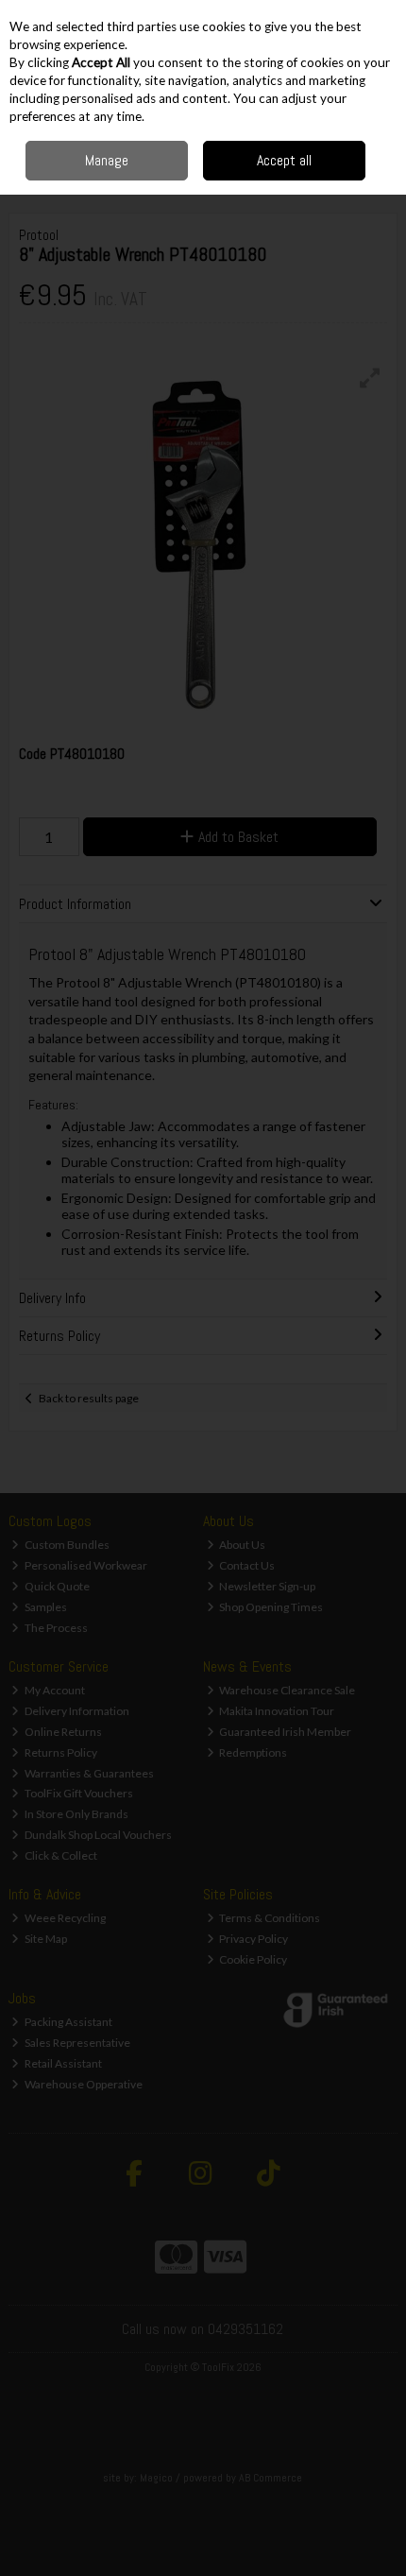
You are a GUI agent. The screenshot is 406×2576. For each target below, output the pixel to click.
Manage (107, 160)
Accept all (284, 160)
